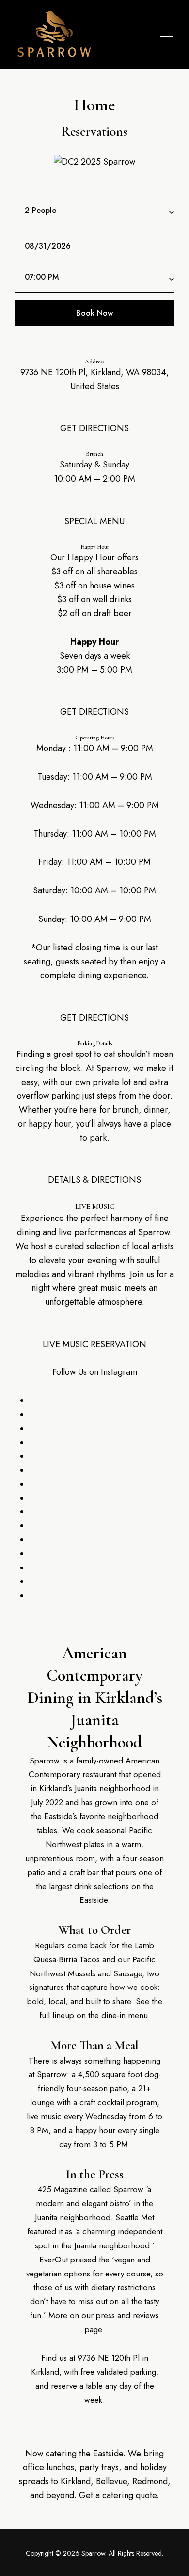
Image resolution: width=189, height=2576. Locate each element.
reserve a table (77, 2386)
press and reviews (127, 2315)
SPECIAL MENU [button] (94, 521)
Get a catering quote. (119, 2495)
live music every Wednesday (77, 2116)
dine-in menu (125, 2015)
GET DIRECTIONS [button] (94, 428)
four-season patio (97, 2088)
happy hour (95, 2130)
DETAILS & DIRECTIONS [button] (94, 1180)
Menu (164, 34)
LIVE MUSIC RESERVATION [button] (94, 1344)
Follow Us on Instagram (95, 1372)
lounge (42, 2102)
